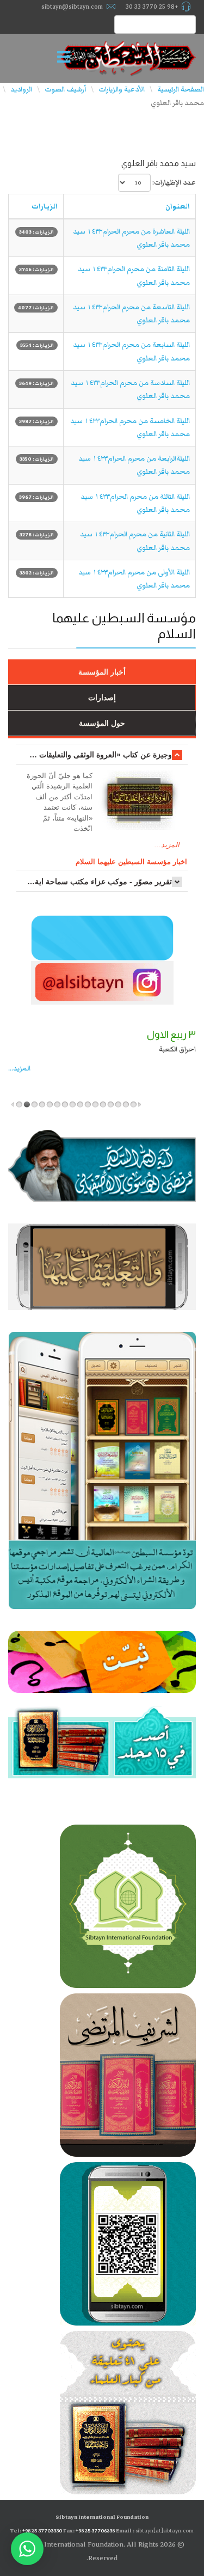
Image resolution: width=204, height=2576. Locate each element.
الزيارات (45, 206)
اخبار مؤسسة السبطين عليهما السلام (131, 862)
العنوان (178, 206)
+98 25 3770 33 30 (152, 7)
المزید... (19, 1068)
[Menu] (67, 58)
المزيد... (167, 845)
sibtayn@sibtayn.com (72, 7)
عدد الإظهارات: (174, 182)
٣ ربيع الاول (171, 1035)
